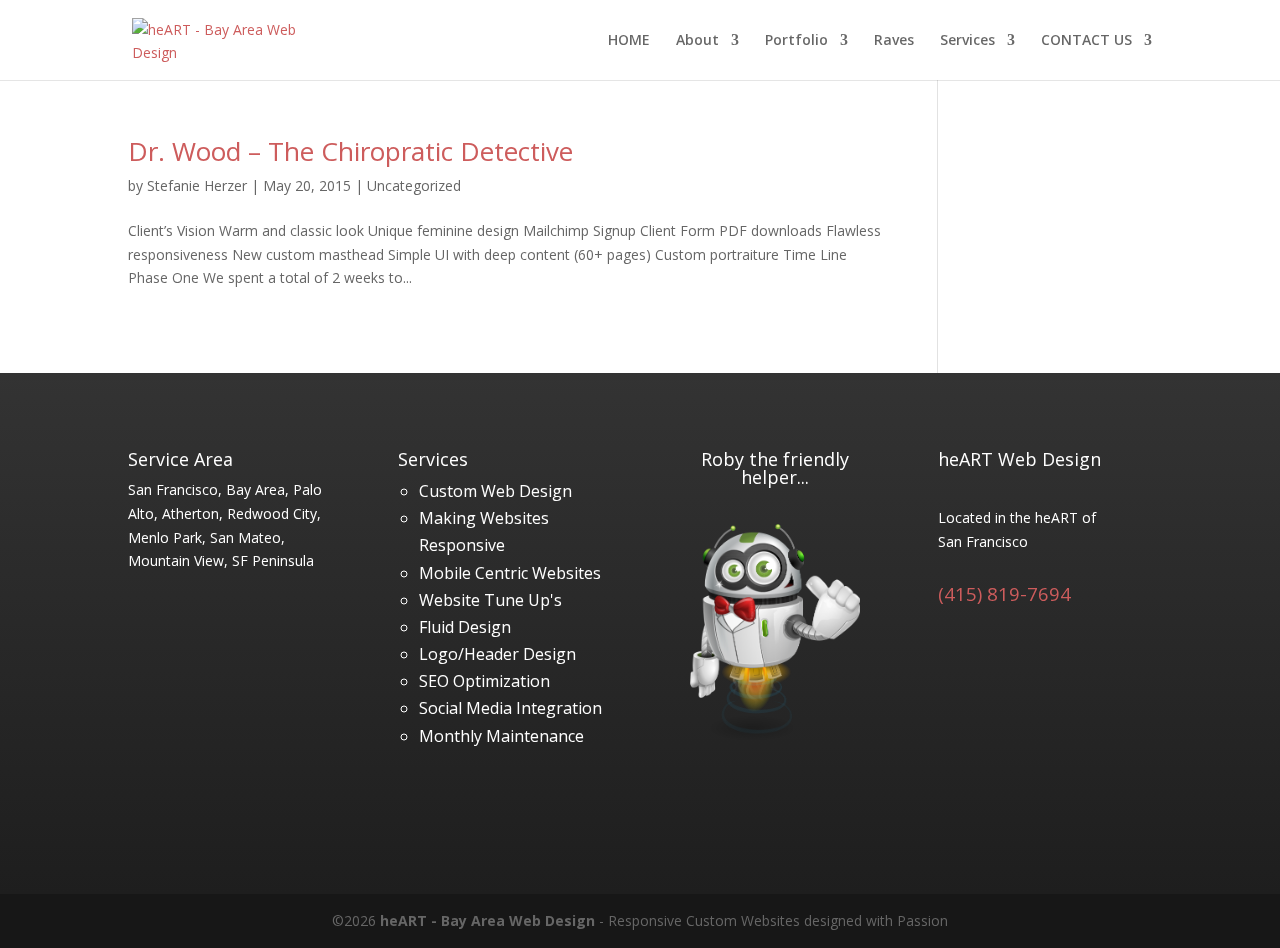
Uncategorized (414, 185)
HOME (629, 41)
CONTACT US (1086, 41)
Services (967, 41)
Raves (894, 41)
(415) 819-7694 (1004, 593)
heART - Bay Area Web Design (487, 920)
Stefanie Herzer (197, 185)
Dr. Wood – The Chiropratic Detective (350, 151)
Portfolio (796, 41)
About (697, 41)
